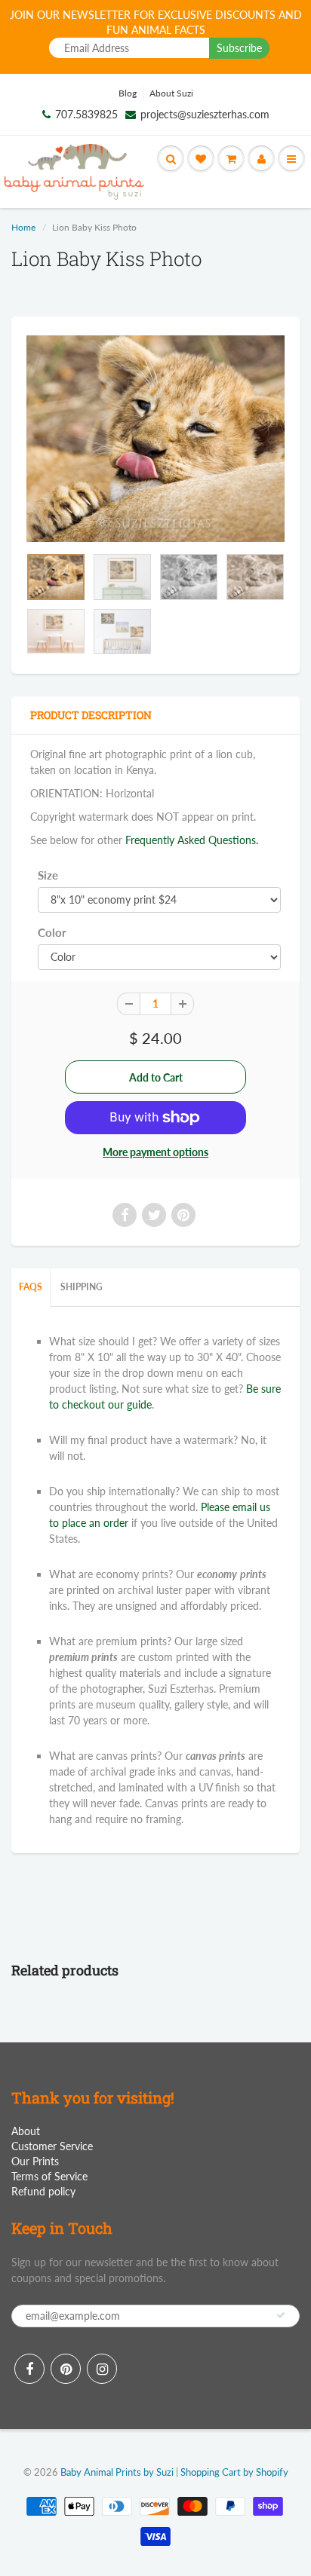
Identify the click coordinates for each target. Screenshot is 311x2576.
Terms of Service (49, 2176)
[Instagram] (102, 2369)
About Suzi (171, 93)
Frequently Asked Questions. (192, 840)
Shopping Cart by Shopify (234, 2472)
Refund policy (43, 2191)
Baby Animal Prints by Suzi (117, 2472)
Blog (128, 93)
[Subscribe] (281, 2315)
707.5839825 (86, 114)
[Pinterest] (66, 2369)
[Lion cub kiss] (155, 439)
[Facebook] (29, 2369)
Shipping (82, 1287)
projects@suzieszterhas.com (205, 114)
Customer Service (52, 2146)
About (26, 2131)
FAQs (31, 1287)
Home (23, 227)
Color (52, 932)
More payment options (155, 1152)
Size (48, 875)
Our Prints (35, 2161)
